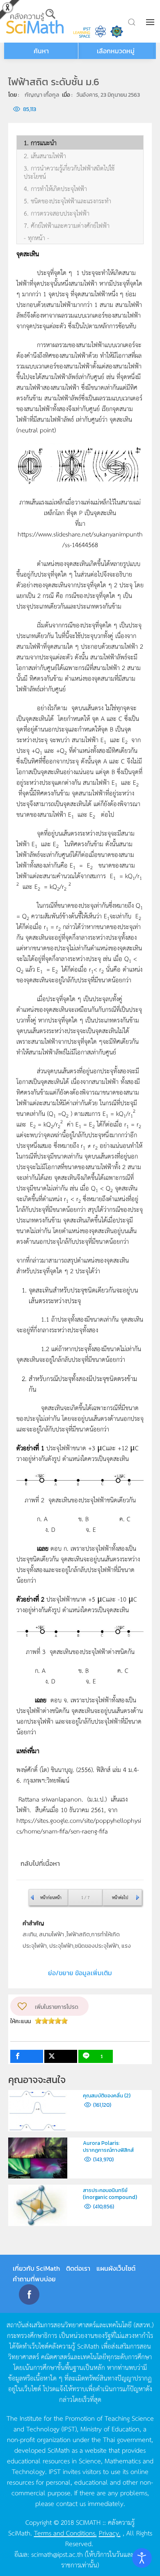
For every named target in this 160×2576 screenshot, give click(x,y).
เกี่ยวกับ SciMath (36, 2268)
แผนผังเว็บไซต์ (116, 2268)
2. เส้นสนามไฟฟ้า (45, 156)
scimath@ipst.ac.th (57, 2554)
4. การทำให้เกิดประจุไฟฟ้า (55, 189)
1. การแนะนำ (40, 143)
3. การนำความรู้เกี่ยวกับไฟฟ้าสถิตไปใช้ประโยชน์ (69, 172)
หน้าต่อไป (120, 1897)
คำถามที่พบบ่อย (34, 2279)
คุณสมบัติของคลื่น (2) (107, 2096)
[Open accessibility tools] (142, 2558)
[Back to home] (36, 21)
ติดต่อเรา (78, 2268)
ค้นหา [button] (41, 51)
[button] (151, 22)
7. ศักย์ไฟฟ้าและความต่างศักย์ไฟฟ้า (67, 225)
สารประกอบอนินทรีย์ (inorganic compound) (110, 2194)
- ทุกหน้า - (37, 238)
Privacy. (110, 2533)
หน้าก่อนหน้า (51, 1897)
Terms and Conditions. (65, 2533)
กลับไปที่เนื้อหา (40, 1863)
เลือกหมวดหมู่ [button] (116, 51)
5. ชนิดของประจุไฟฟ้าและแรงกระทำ (67, 201)
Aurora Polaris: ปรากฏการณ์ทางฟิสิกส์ (108, 2147)
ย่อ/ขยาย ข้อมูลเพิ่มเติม (80, 1973)
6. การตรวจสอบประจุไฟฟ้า (57, 213)
